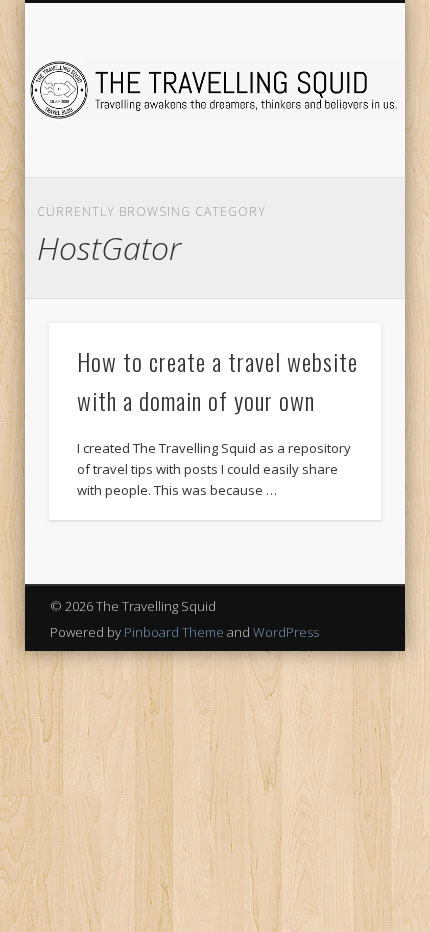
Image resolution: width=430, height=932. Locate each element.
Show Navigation (332, 179)
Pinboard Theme (174, 632)
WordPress (286, 632)
